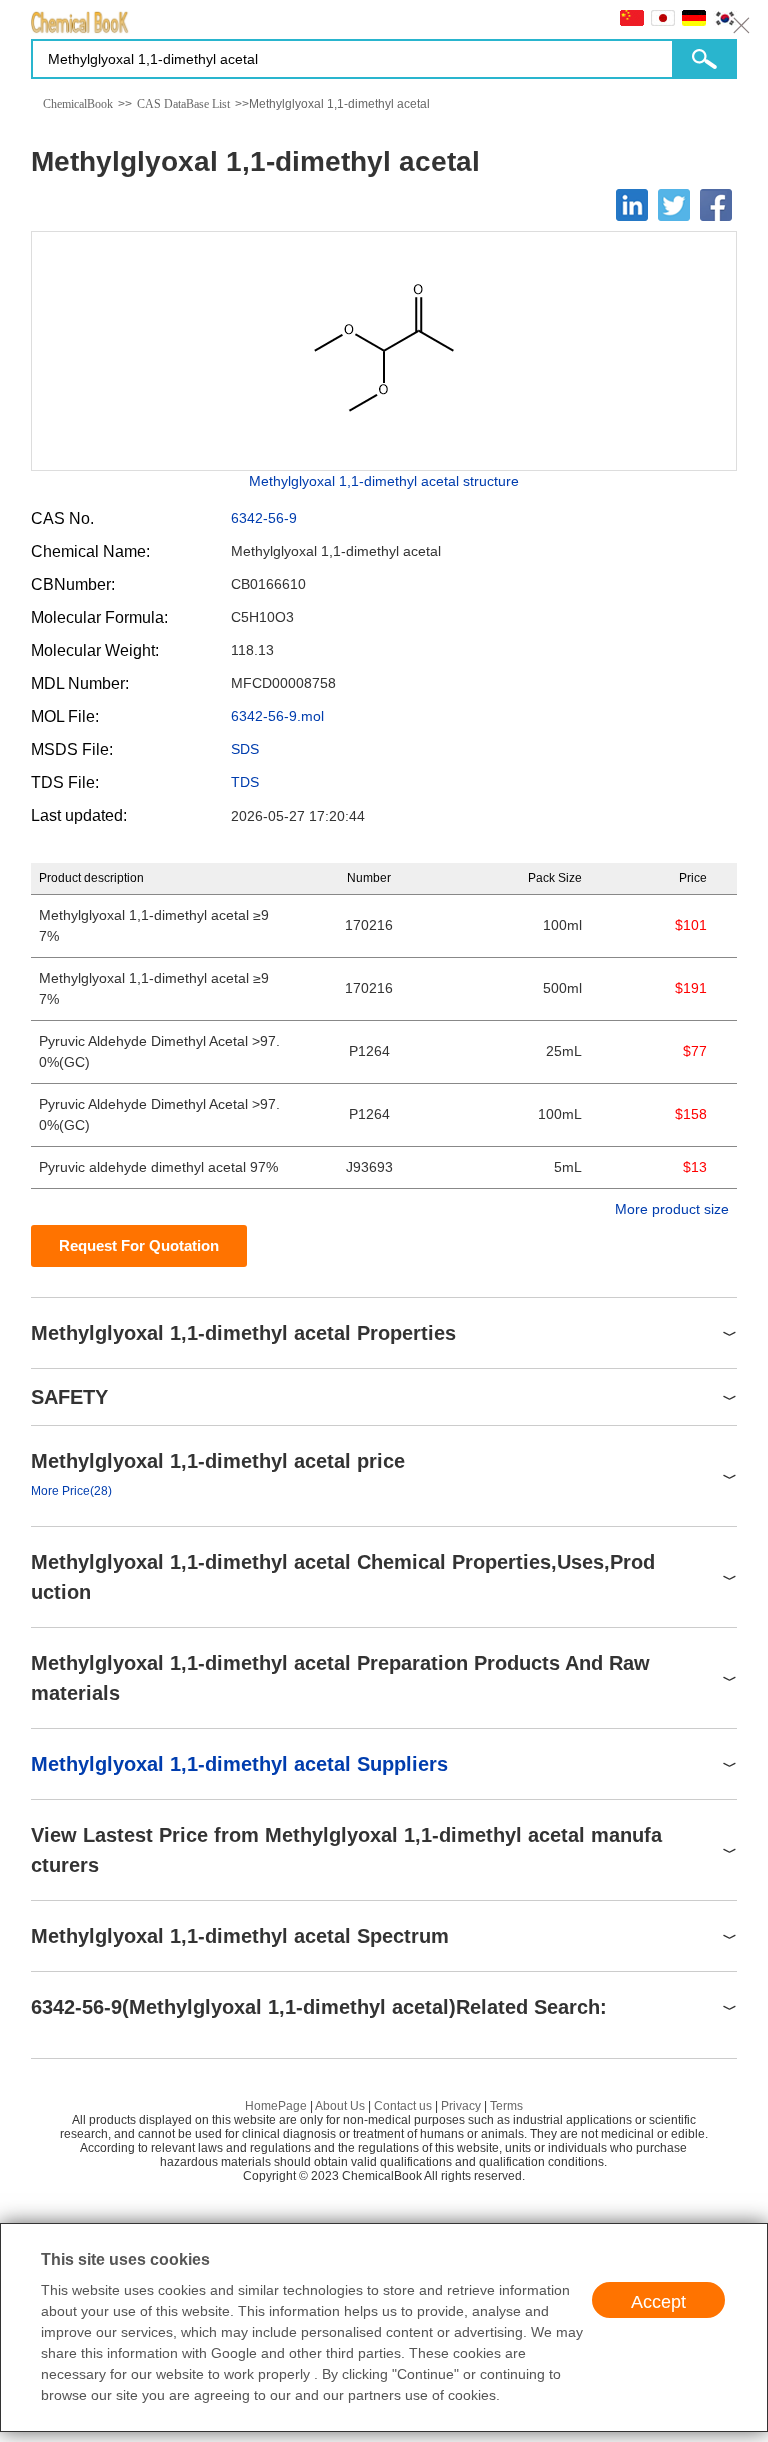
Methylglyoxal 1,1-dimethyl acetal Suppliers (239, 1764)
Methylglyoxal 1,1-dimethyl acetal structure (384, 481)
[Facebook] (716, 205)
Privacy (461, 2106)
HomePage (276, 2106)
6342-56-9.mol (277, 716)
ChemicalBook (78, 104)
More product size (672, 1209)
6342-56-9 (264, 518)
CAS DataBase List (183, 104)
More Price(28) (71, 1491)
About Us (340, 2106)
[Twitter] (674, 205)
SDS (245, 749)
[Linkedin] (632, 205)
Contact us (403, 2106)
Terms (506, 2106)
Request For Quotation (139, 1245)
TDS (245, 782)
